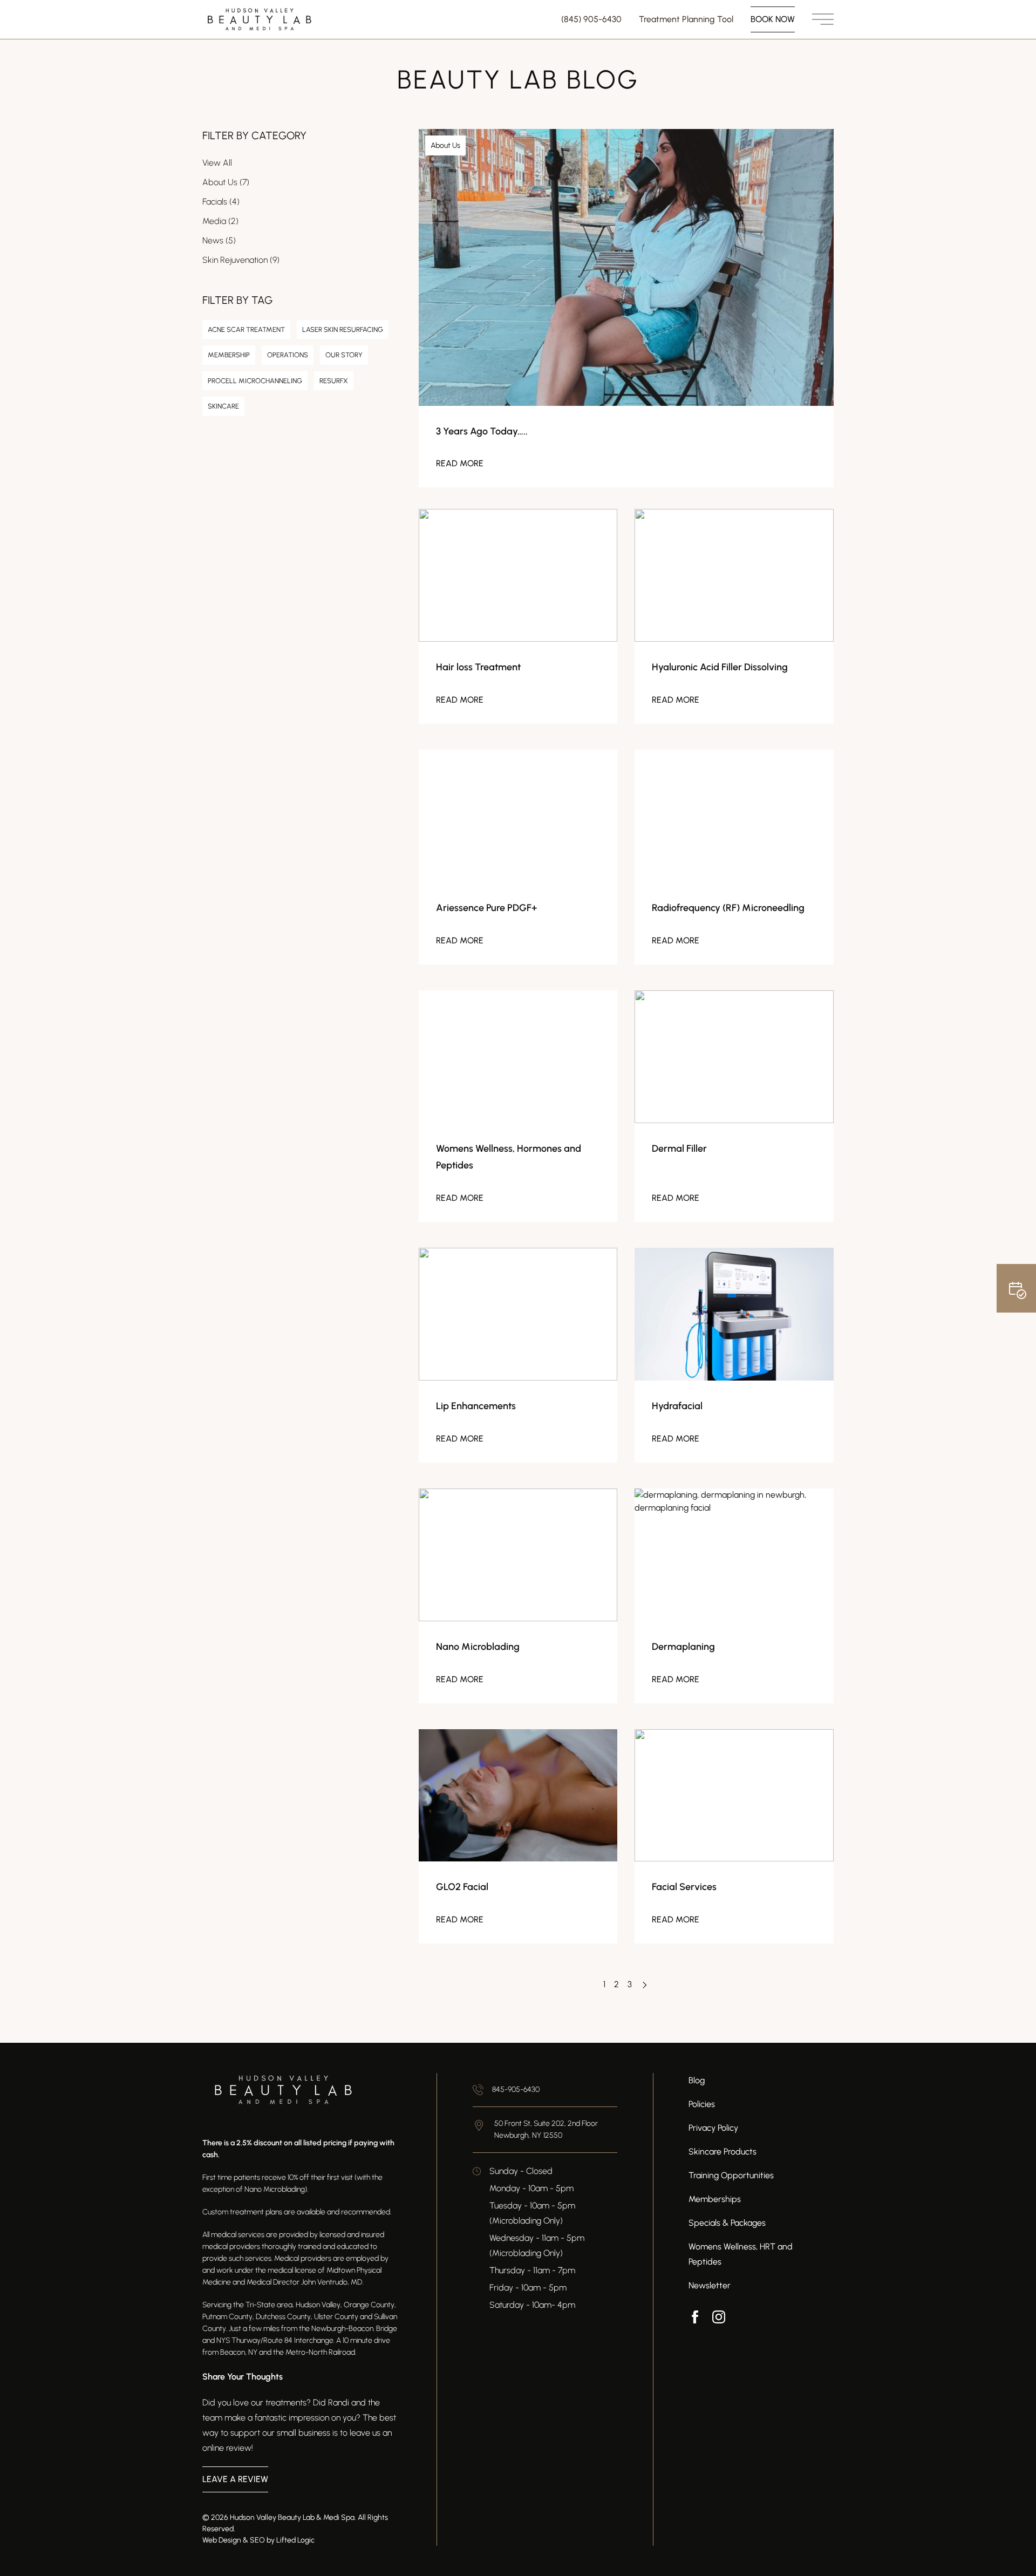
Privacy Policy (713, 2128)
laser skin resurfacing (343, 329)
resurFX (334, 381)
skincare (223, 406)
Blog (697, 2080)
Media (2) (220, 221)
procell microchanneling (255, 381)
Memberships (715, 2199)
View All (217, 163)
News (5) (219, 240)
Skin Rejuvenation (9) (241, 260)
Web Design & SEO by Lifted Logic (258, 2540)
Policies (702, 2104)
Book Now (773, 19)
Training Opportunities (731, 2175)
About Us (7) (226, 182)
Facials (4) (221, 202)
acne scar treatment (246, 329)
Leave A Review (235, 2479)
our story (344, 355)
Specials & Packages (727, 2223)
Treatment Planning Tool (686, 19)
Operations (288, 355)
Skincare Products (723, 2152)
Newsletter (710, 2285)
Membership (229, 355)
